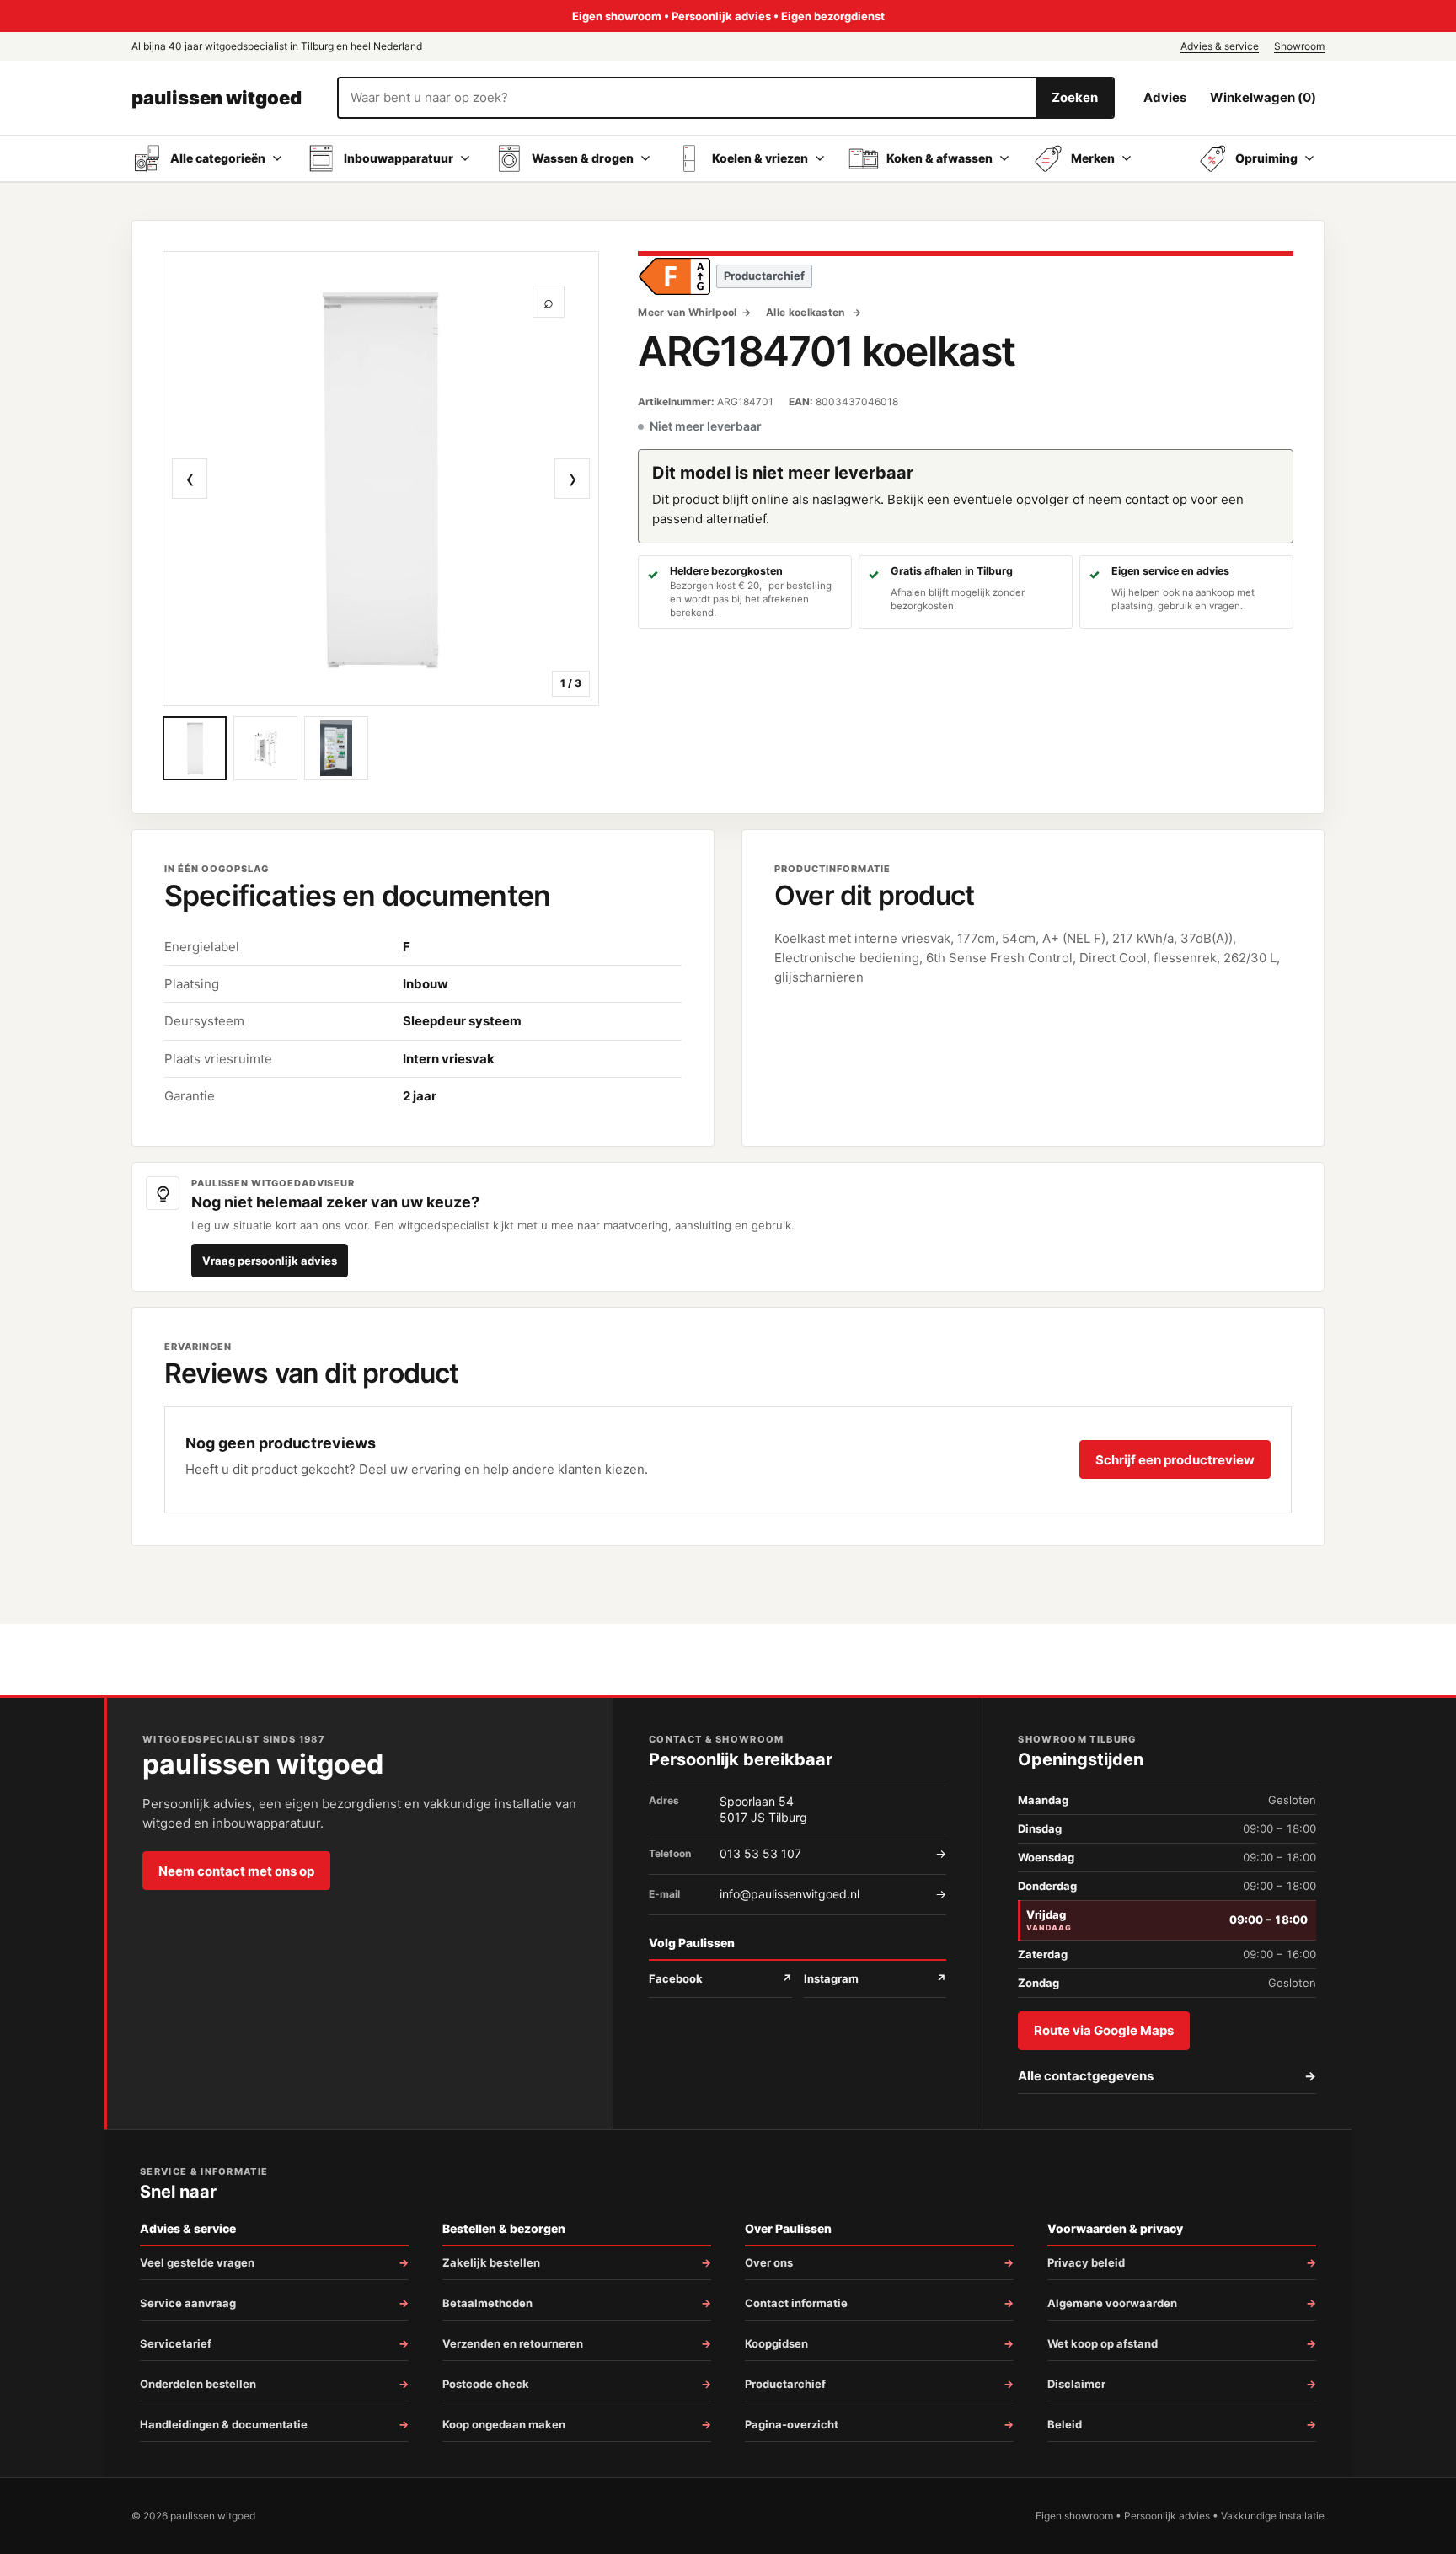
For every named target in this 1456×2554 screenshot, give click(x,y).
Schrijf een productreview (1175, 1460)
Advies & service (1220, 46)
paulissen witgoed (217, 98)
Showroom (1299, 46)
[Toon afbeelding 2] (265, 748)
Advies (1165, 97)
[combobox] (687, 98)
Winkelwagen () (1263, 97)
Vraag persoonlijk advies (270, 1261)
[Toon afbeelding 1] (195, 748)
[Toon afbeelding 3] (336, 748)
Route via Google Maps (1104, 2030)
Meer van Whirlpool (687, 312)
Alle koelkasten (807, 312)
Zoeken (1075, 97)
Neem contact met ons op (236, 1871)
